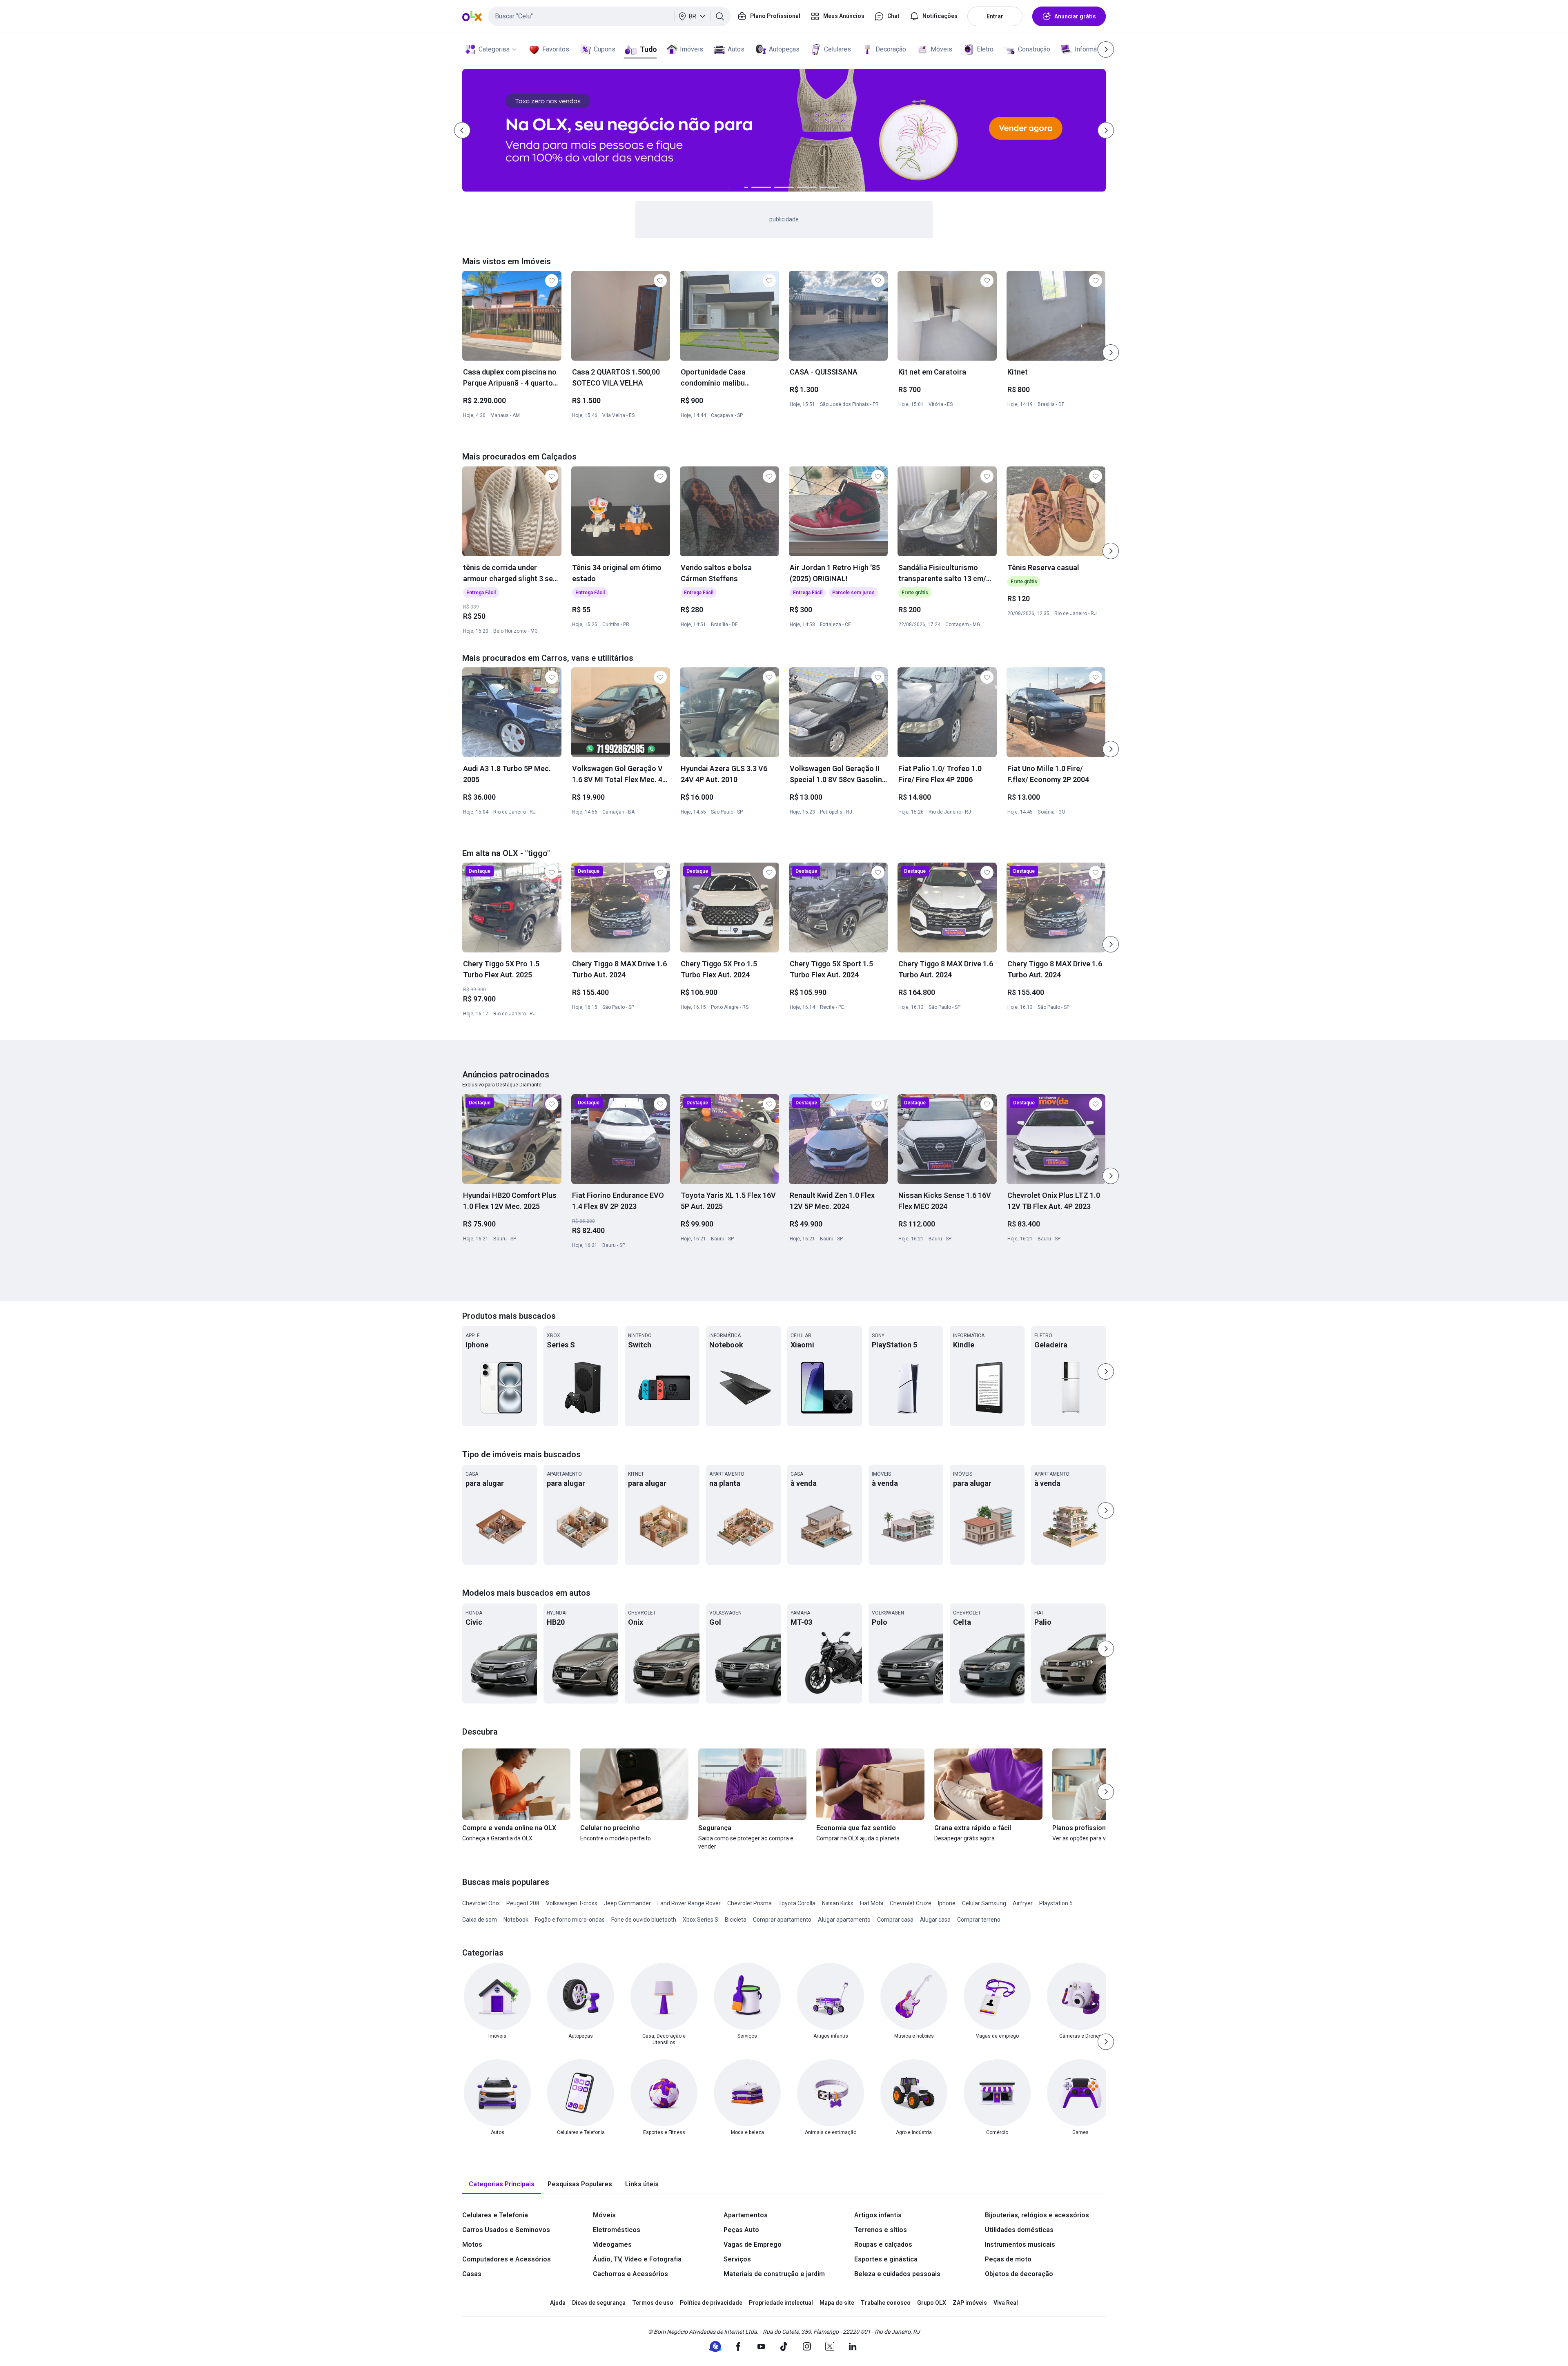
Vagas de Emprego (753, 2244)
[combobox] (609, 16)
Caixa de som (480, 1920)
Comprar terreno (979, 1920)
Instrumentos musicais (1020, 2244)
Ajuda (558, 2303)
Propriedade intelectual (781, 2303)
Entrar (995, 16)
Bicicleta (736, 1920)
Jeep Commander (627, 1903)
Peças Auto (741, 2230)
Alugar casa (935, 1920)
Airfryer (1023, 1903)
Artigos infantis (878, 2215)
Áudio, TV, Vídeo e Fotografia (637, 2259)
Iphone (947, 1903)
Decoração (891, 49)
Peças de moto (1008, 2259)
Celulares (837, 49)
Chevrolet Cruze (911, 1903)
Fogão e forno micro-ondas (570, 1920)
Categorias (494, 49)
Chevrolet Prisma (749, 1903)
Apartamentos (746, 2215)
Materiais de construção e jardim (774, 2274)
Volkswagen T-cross (572, 1903)
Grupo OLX (932, 2303)
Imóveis (692, 49)
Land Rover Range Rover (689, 1903)
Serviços (737, 2259)
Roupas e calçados (883, 2244)
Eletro (985, 49)
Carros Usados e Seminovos (506, 2230)
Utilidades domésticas (1019, 2230)
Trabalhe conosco (886, 2303)
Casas (472, 2274)
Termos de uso (653, 2303)
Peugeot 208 (523, 1903)
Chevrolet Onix (481, 1903)
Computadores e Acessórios (507, 2259)
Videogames (612, 2244)
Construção (1034, 49)
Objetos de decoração (1019, 2274)
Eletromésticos (617, 2230)
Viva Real (1006, 2303)
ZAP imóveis (970, 2303)
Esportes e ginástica (886, 2259)
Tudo (648, 49)
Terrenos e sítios (881, 2230)
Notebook (516, 1920)
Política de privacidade (711, 2303)
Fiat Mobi (872, 1903)
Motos (472, 2244)
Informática (1091, 49)
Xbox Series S (700, 1920)
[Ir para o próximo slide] (1111, 352)
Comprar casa (895, 1920)
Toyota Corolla (797, 1903)
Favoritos (556, 49)
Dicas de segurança (599, 2303)
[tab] (502, 2184)
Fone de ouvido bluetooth (644, 1920)
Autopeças (784, 49)
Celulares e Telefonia (495, 2215)
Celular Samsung (984, 1903)
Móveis (941, 49)
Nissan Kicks (838, 1903)
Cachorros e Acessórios (630, 2274)
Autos (736, 49)
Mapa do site (837, 2303)
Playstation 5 (1056, 1903)
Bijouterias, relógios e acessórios (1037, 2215)
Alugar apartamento (844, 1920)
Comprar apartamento (782, 1920)
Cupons (605, 49)
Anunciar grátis (1075, 16)
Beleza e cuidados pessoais (897, 2274)
